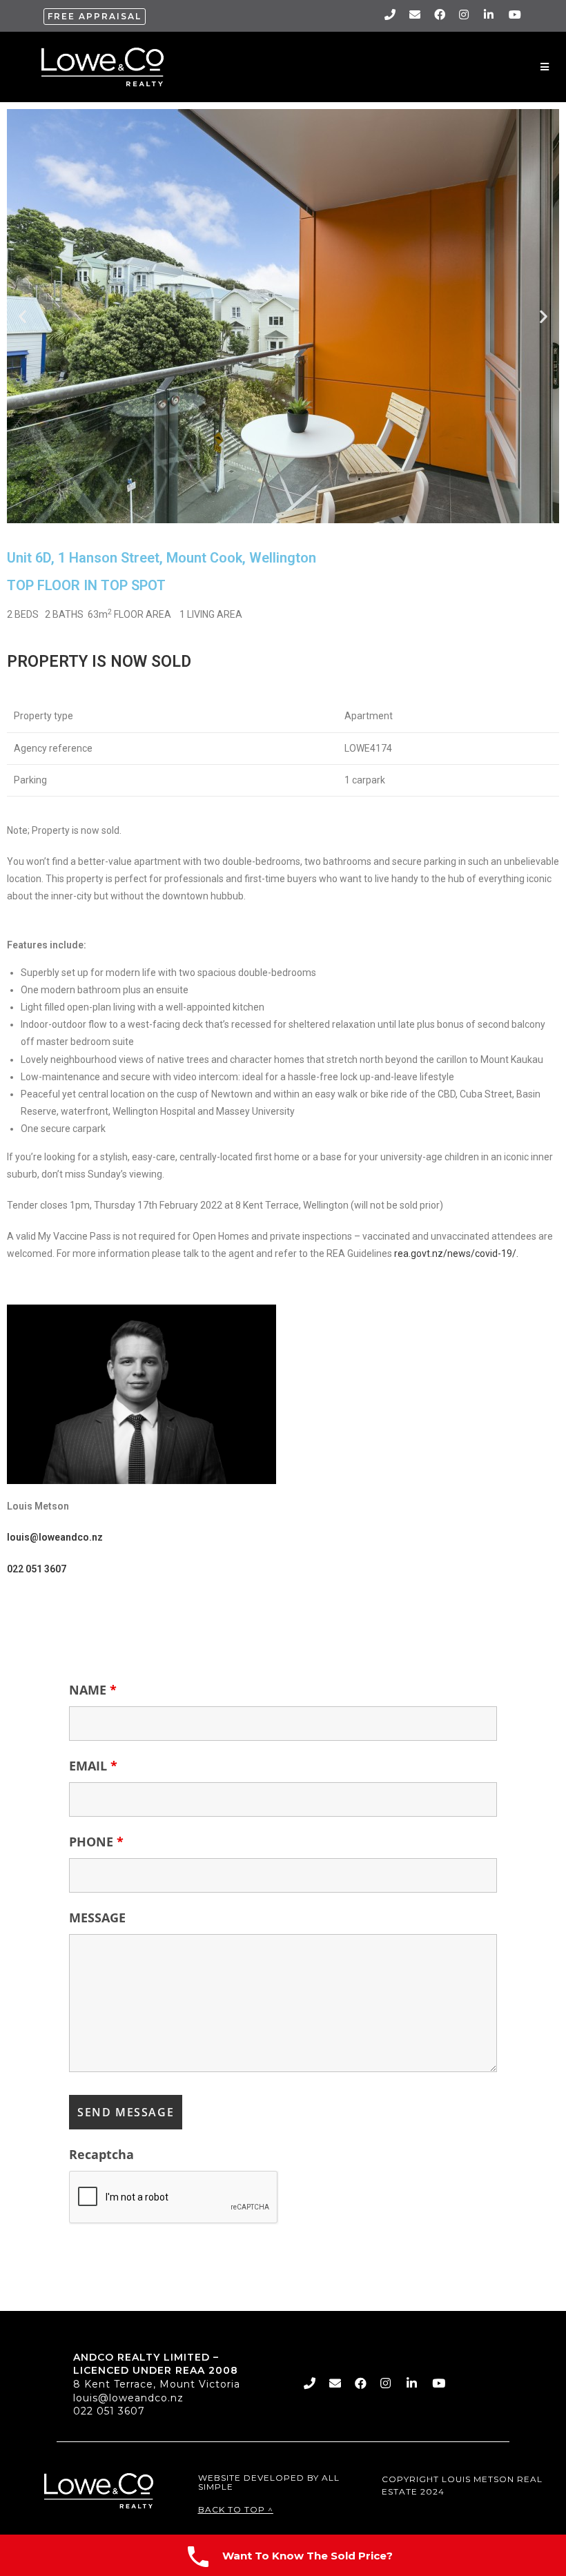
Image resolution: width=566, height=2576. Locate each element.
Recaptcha (101, 2154)
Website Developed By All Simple (269, 2482)
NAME (93, 1690)
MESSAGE (97, 1918)
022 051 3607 (109, 2411)
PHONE (96, 1842)
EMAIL (93, 1766)
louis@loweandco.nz (128, 2398)
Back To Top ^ (236, 2509)
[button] (95, 17)
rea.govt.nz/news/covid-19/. (456, 1253)
